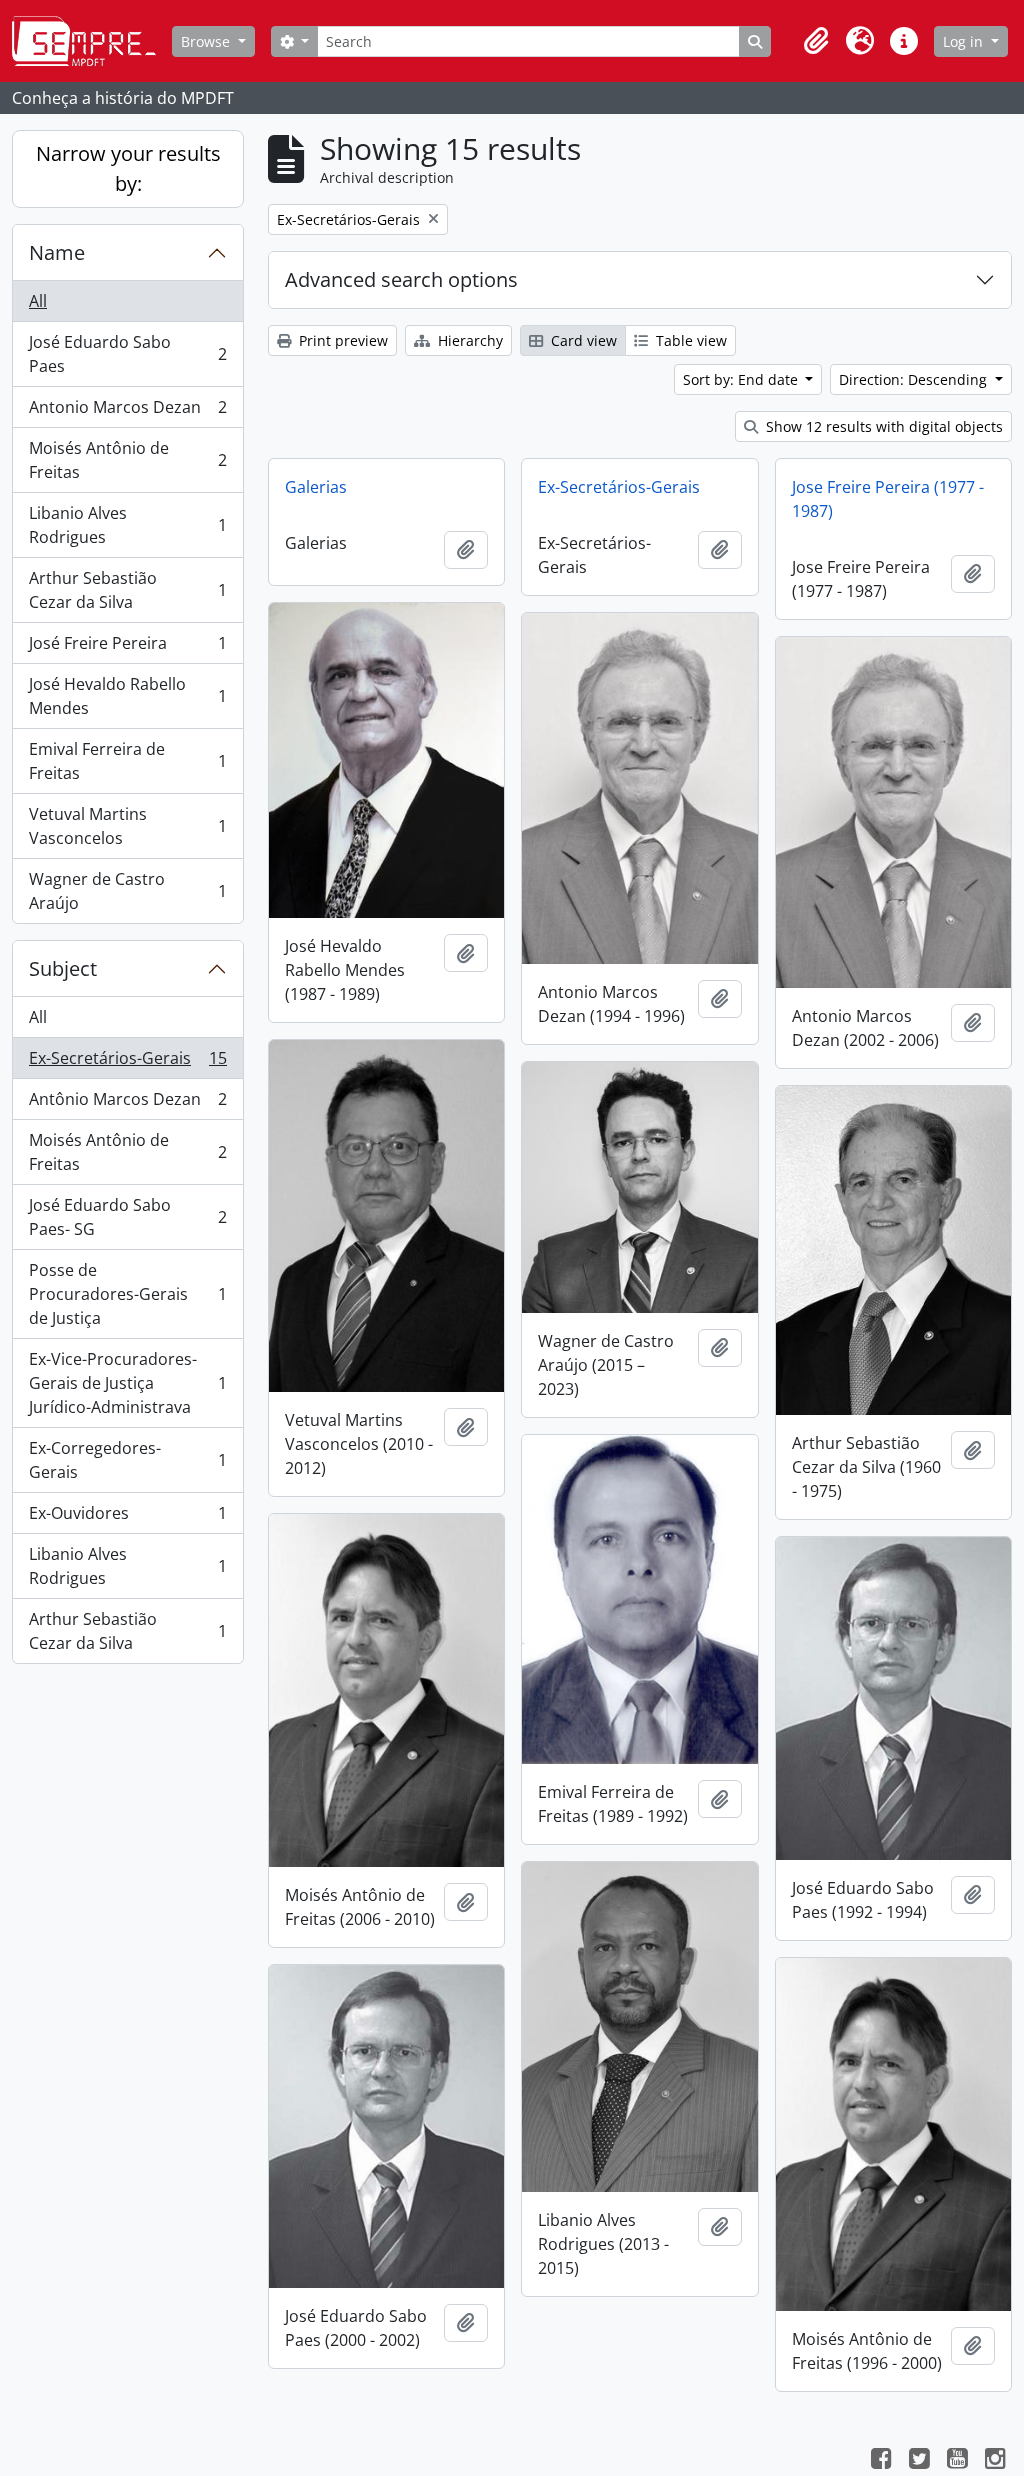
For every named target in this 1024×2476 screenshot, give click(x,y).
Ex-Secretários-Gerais (127, 1063)
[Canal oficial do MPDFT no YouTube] (957, 2461)
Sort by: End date (742, 379)
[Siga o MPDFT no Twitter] (919, 2461)
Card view (582, 340)
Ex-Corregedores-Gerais (127, 1460)
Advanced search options (401, 279)
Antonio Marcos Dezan (127, 412)
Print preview (341, 340)
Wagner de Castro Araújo (127, 891)
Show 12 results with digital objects (882, 426)
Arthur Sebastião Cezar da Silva (127, 590)
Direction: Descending (915, 379)
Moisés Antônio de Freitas (127, 460)
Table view (689, 340)
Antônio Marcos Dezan (127, 1104)
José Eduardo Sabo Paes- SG (127, 1217)
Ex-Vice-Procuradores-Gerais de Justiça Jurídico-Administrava (127, 1383)
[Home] (92, 41)
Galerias (316, 487)
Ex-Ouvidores (127, 1518)
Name (57, 252)
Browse (207, 41)
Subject (63, 968)
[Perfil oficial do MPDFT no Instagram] (995, 2461)
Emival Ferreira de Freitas (127, 761)
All (38, 301)
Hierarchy (468, 340)
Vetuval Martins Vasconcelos (127, 826)
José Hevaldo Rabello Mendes (127, 696)
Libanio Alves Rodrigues (127, 525)
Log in (965, 41)
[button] (816, 41)
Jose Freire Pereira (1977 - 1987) (888, 499)
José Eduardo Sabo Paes (127, 354)
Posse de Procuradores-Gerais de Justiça (127, 1294)
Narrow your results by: (128, 168)
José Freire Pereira (127, 648)
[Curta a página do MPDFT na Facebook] (881, 2461)
